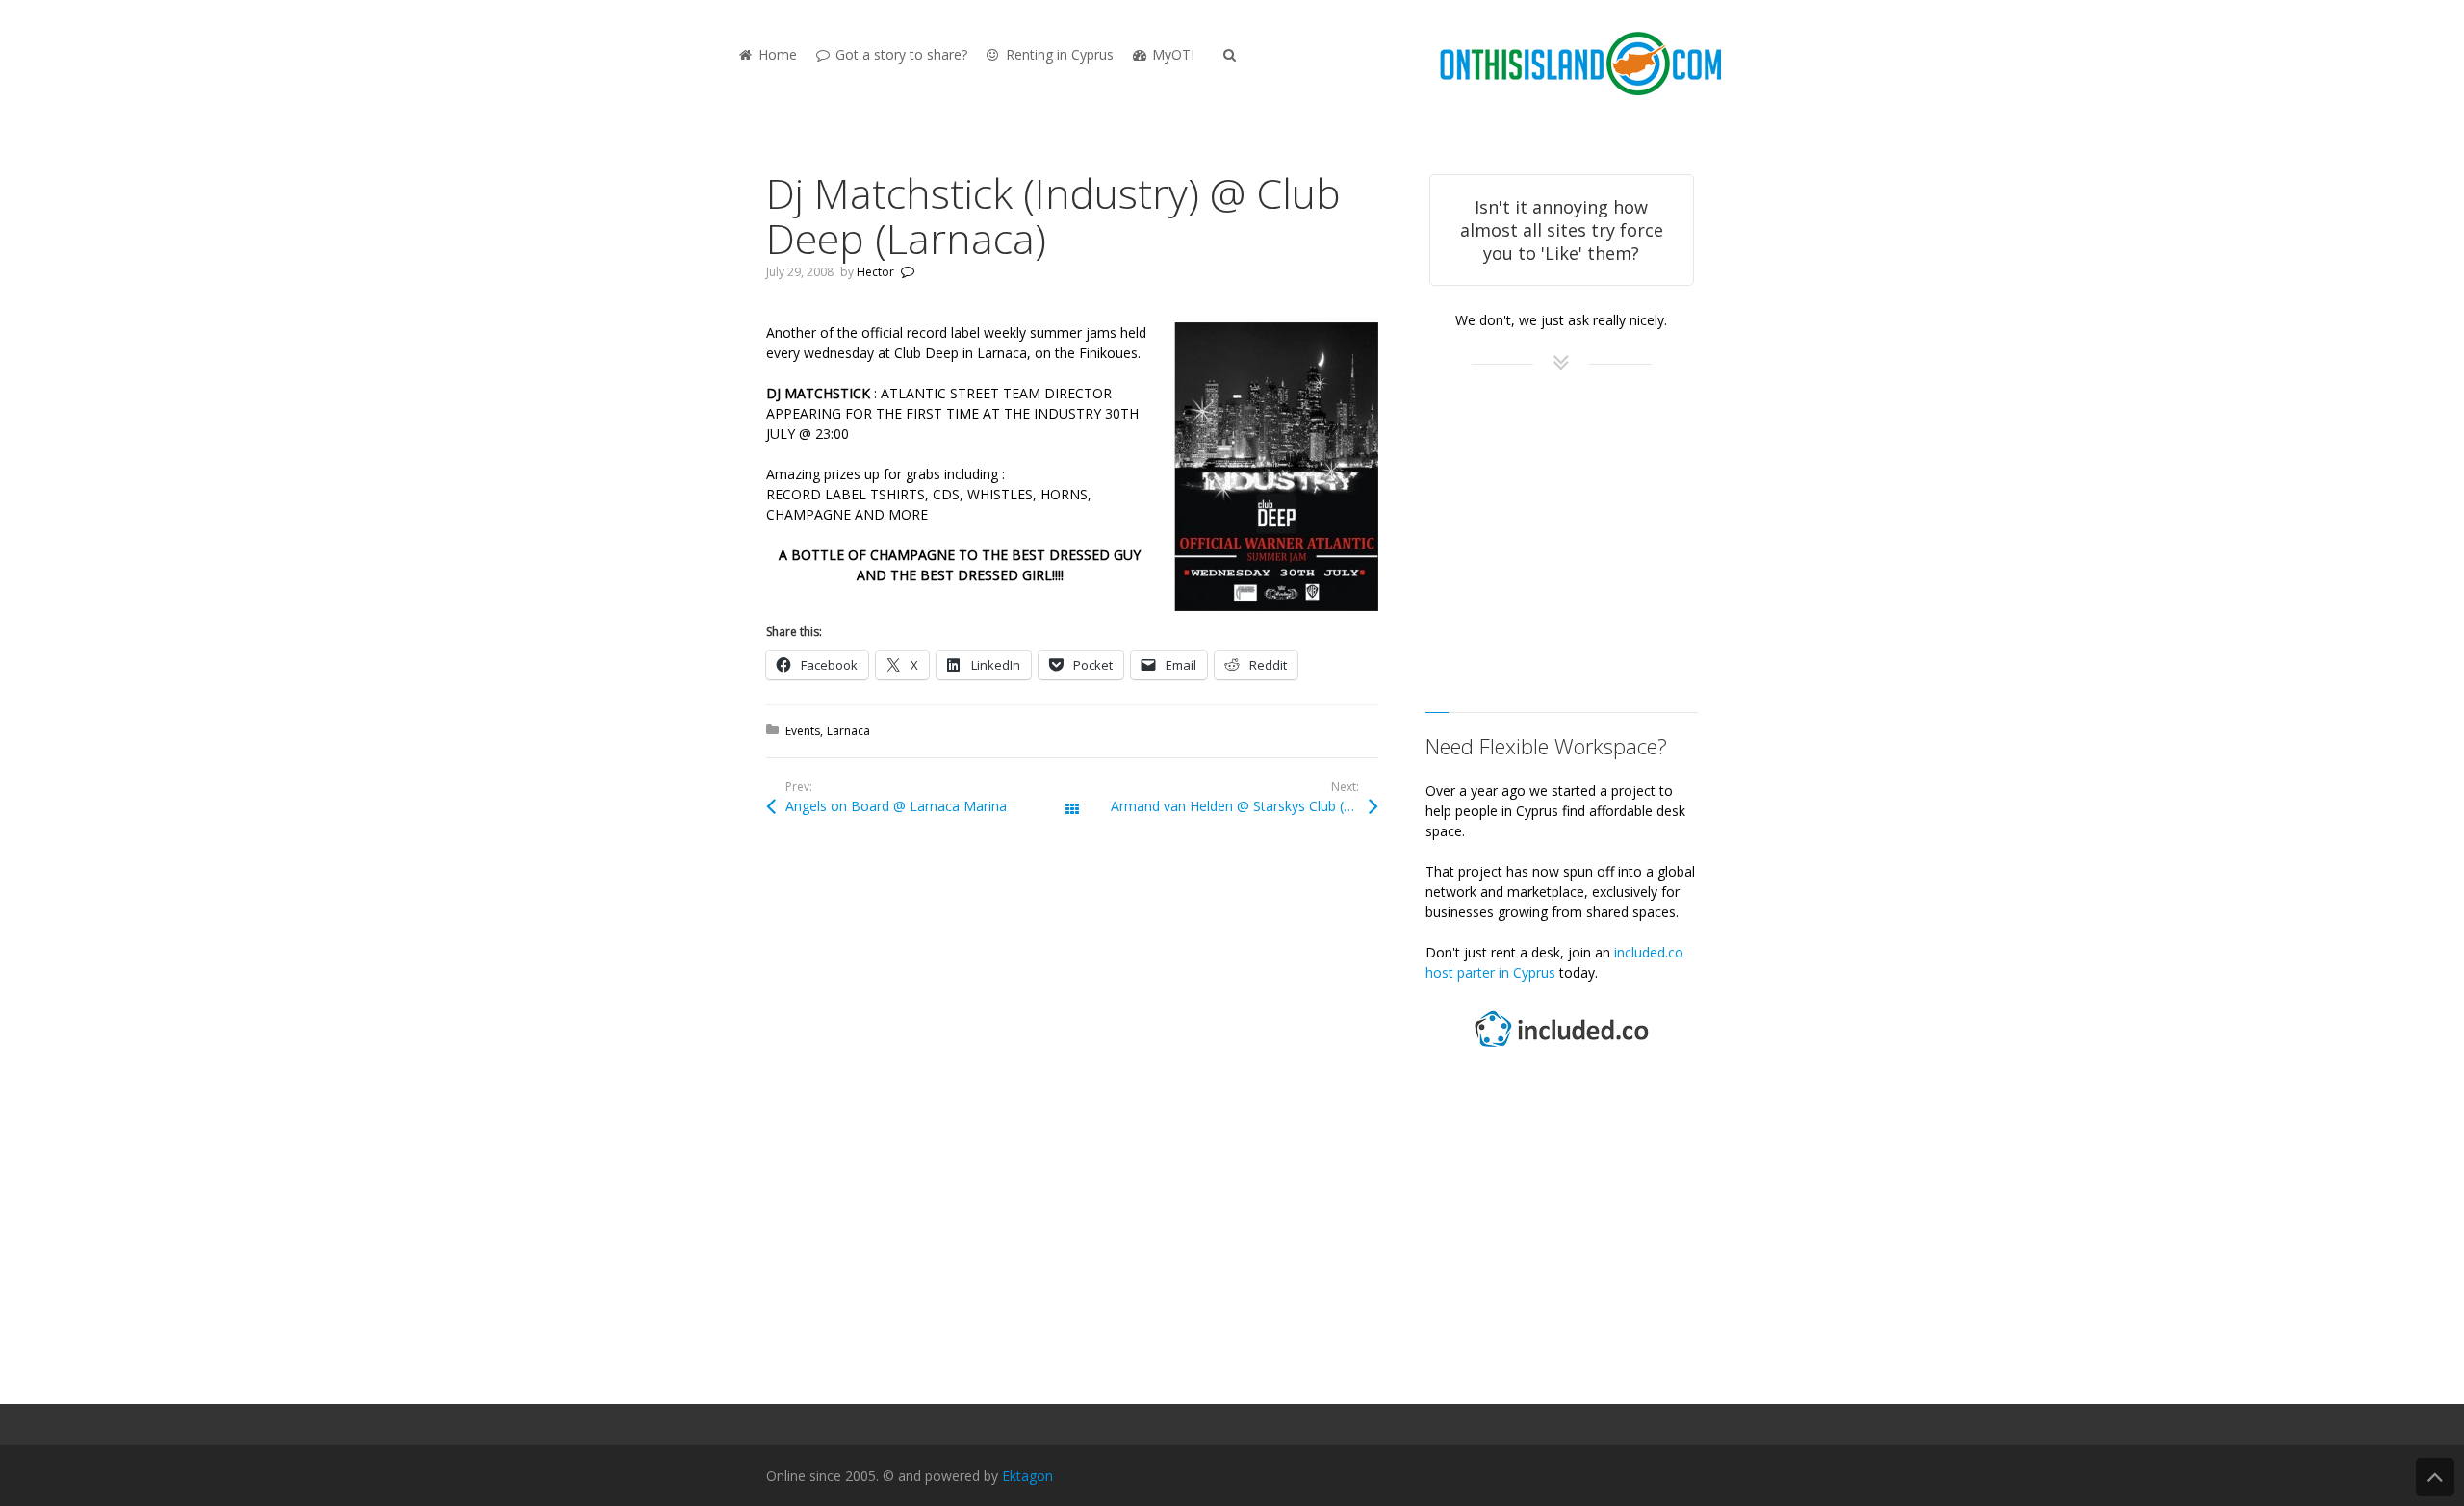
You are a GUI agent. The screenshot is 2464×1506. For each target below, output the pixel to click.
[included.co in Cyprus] (1561, 1049)
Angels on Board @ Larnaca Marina (896, 806)
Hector (875, 272)
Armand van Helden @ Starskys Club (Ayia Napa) (1245, 806)
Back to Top (2435, 1477)
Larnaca (848, 731)
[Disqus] (1072, 1118)
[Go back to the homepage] (1580, 65)
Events (803, 731)
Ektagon (1027, 1476)
